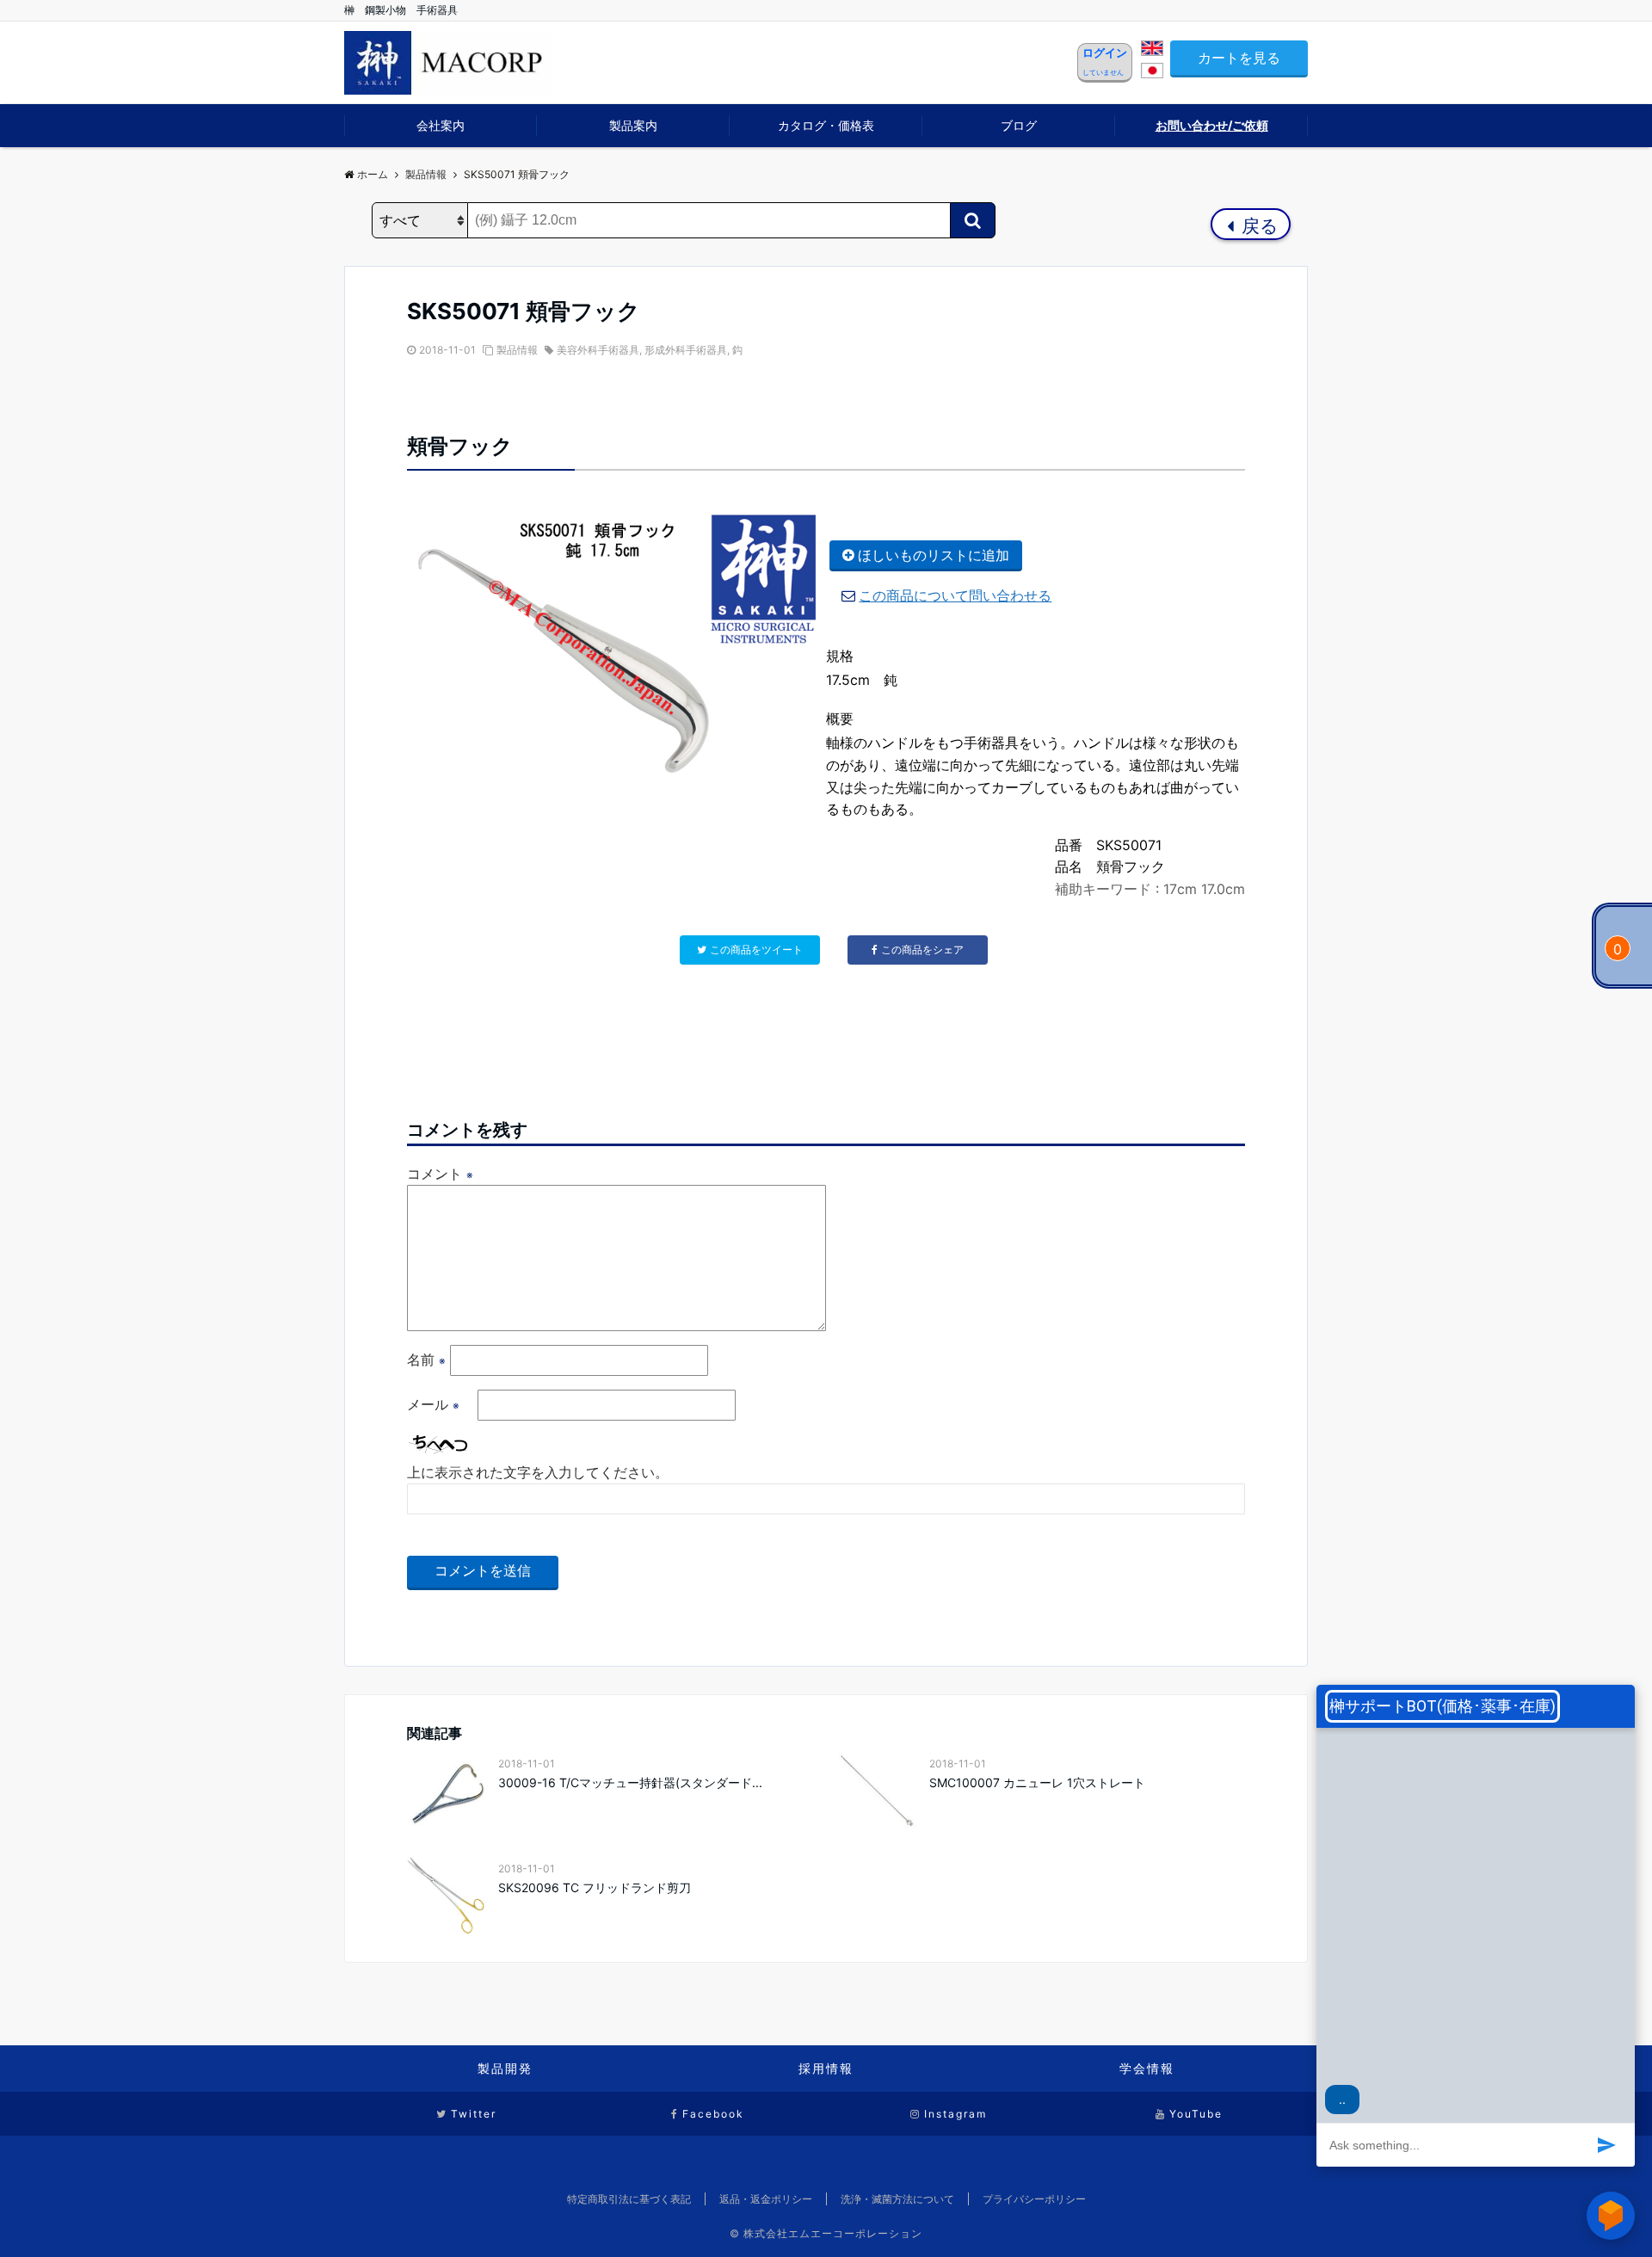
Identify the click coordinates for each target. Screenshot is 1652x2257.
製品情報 (517, 350)
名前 (426, 1360)
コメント (440, 1174)
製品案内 (633, 125)
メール (433, 1404)
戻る (1257, 226)
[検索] (973, 220)
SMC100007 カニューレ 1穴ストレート (1037, 1782)
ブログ (1019, 125)
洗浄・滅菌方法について (897, 2199)
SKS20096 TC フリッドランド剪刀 (601, 1887)
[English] (1152, 51)
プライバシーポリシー (1034, 2199)
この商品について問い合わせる (955, 595)
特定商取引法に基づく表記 (629, 2199)
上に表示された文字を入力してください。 (538, 1472)
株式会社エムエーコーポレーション (833, 2233)
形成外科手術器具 (686, 350)
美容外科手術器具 (598, 350)
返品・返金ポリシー (766, 2199)
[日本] (1152, 73)
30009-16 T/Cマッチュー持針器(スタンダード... (630, 1782)
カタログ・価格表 (826, 125)
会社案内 (441, 125)
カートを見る (1239, 58)
